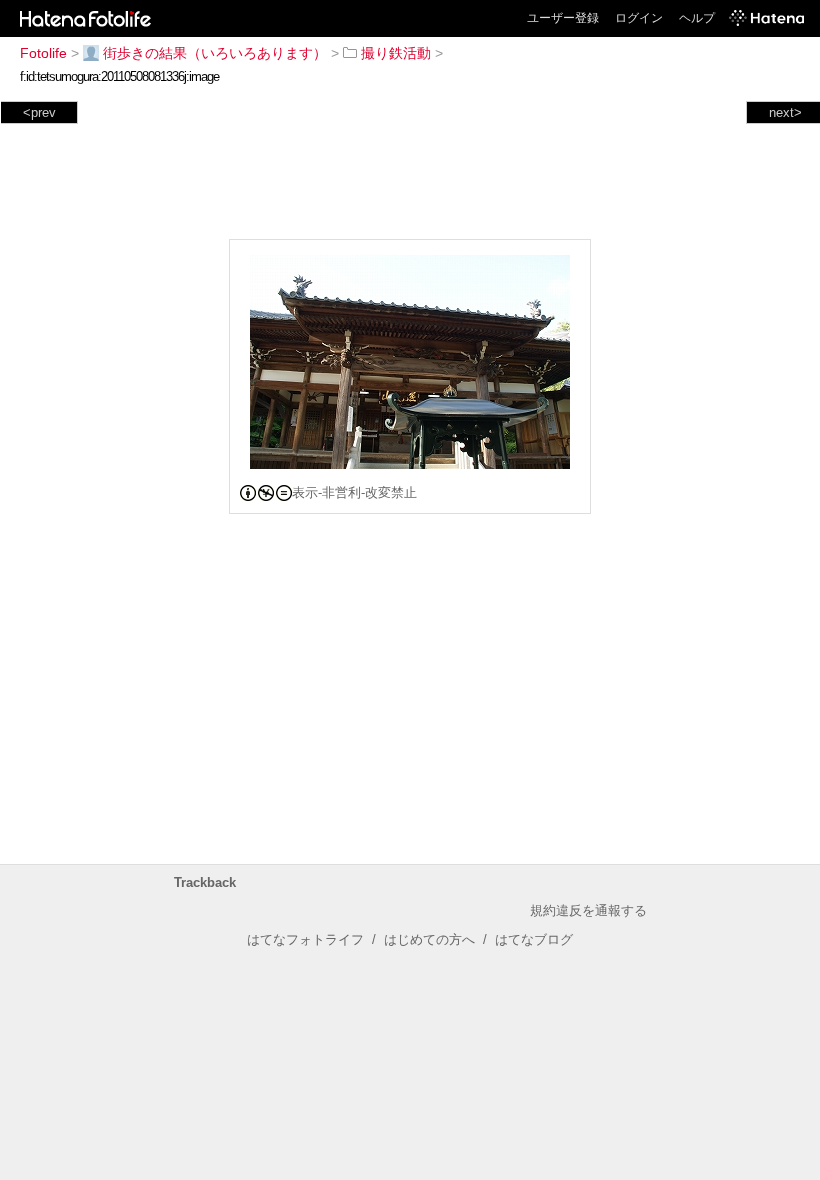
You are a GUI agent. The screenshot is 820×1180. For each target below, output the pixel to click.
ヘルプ (697, 18)
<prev (39, 112)
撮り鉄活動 (396, 53)
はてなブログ (534, 939)
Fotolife (43, 53)
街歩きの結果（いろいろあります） (215, 53)
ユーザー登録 (563, 18)
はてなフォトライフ (305, 939)
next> (785, 112)
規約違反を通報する (588, 910)
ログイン (639, 18)
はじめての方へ (429, 939)
